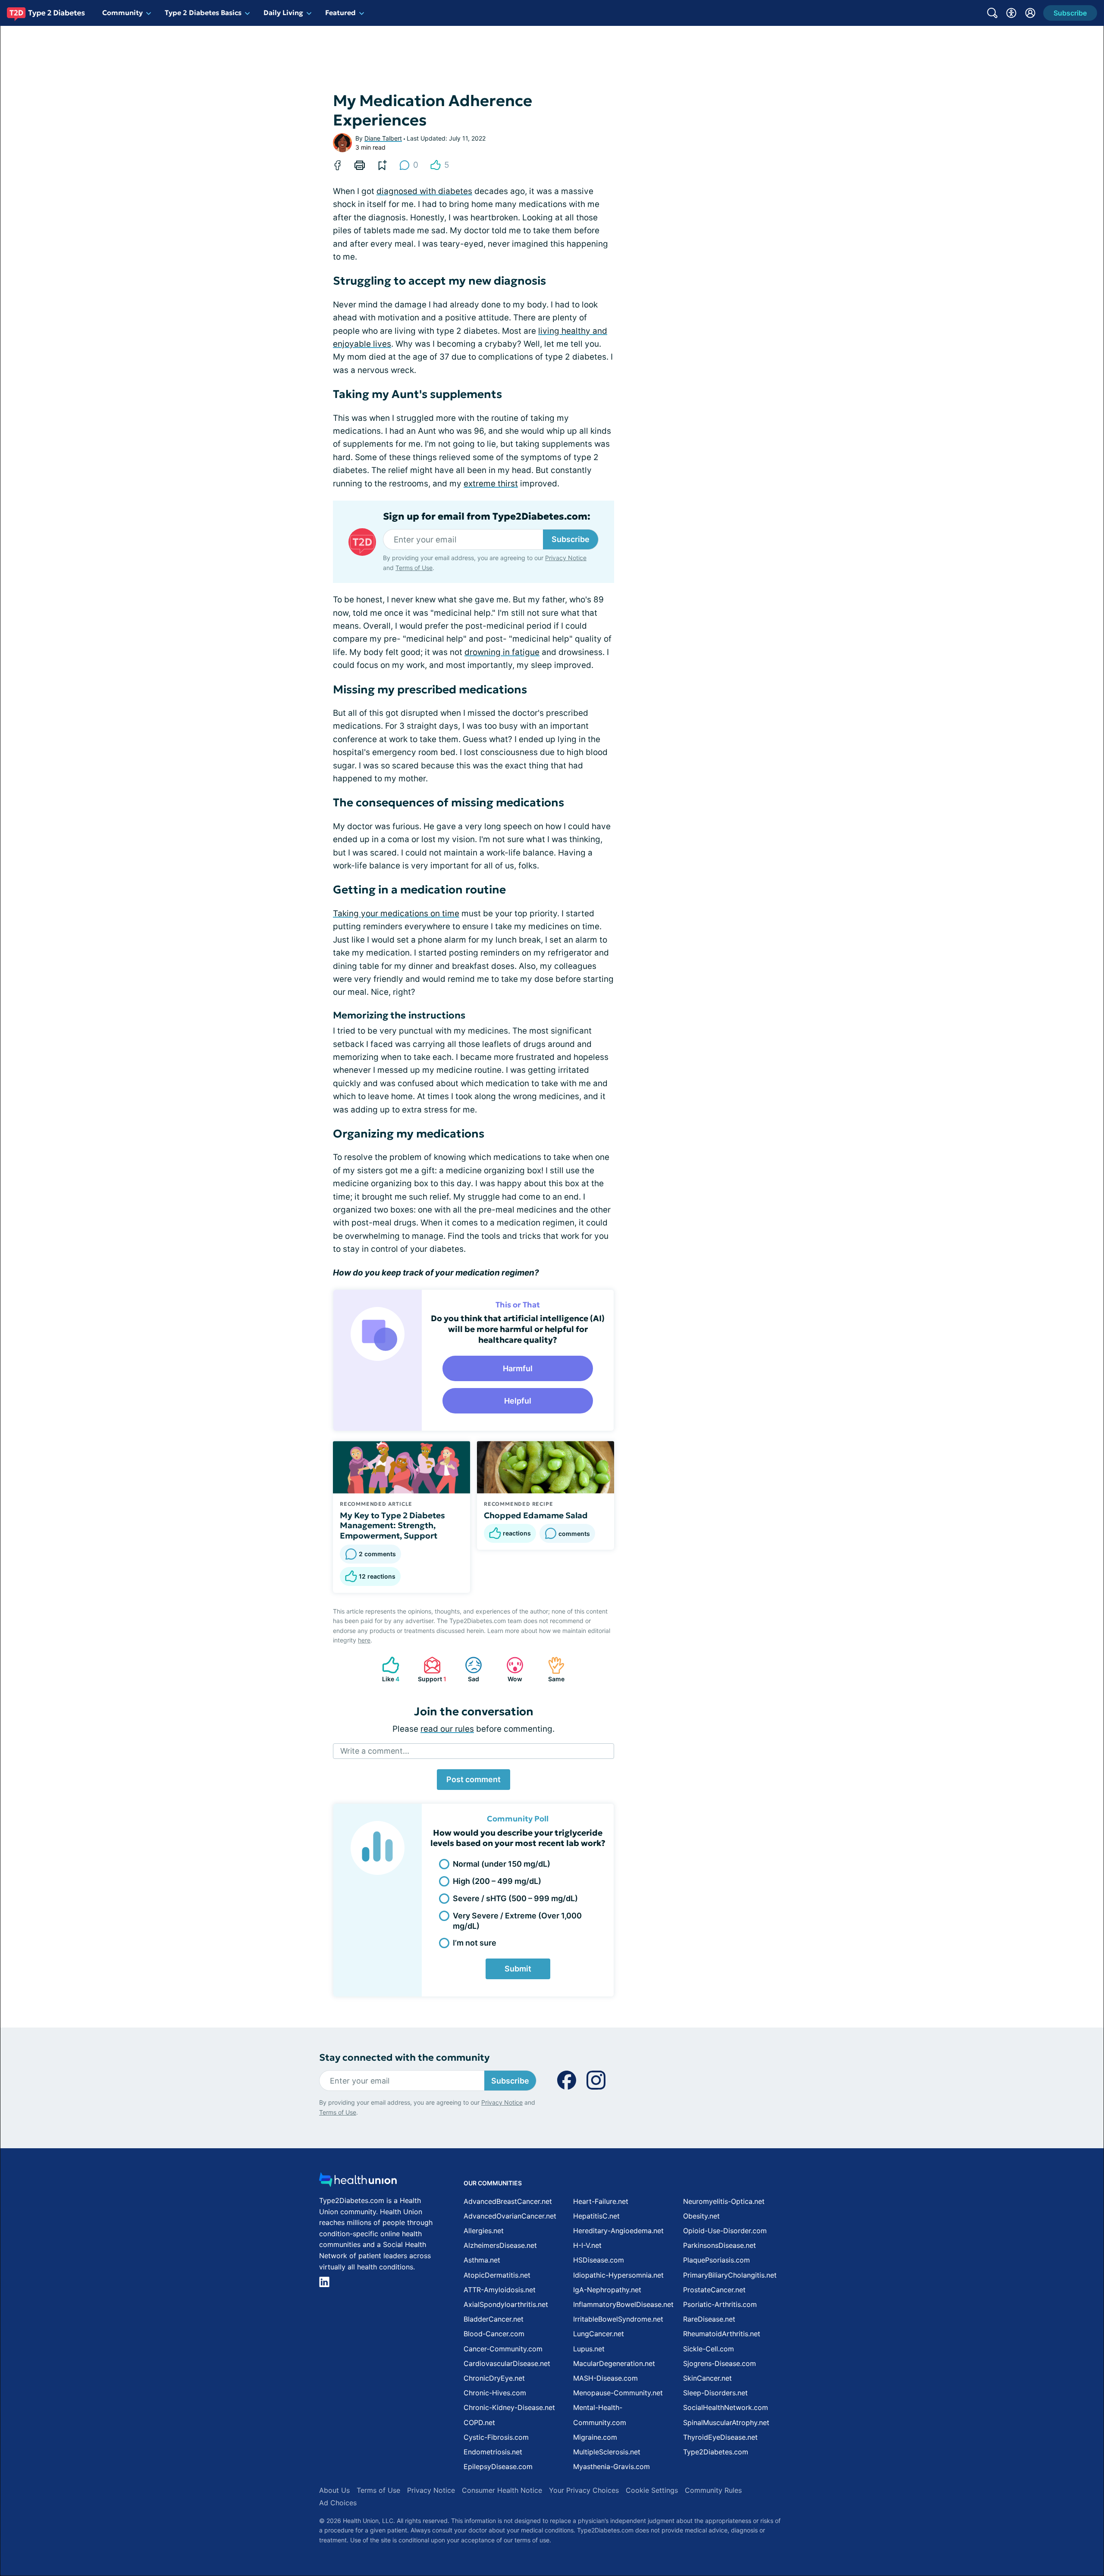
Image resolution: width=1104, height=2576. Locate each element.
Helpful (518, 1401)
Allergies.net (484, 2231)
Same (552, 1669)
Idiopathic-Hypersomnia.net (618, 2275)
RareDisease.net (709, 2319)
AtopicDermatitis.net (497, 2275)
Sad (468, 1669)
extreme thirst (491, 484)
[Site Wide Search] (992, 13)
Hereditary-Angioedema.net (618, 2231)
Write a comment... (375, 1751)
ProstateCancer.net (714, 2290)
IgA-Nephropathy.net (607, 2290)
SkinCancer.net (707, 2378)
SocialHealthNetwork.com (726, 2407)
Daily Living (283, 13)
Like (386, 1669)
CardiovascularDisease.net (507, 2363)
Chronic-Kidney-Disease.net (509, 2407)
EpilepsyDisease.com (498, 2466)
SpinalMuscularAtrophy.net (726, 2422)
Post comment (474, 1779)
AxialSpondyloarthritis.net (506, 2304)
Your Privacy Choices (584, 2490)
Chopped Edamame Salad (536, 1515)
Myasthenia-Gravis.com (612, 2466)
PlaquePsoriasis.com (717, 2260)
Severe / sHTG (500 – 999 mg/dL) (515, 1898)
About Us (334, 2490)
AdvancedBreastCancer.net (508, 2201)
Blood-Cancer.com (494, 2334)
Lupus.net (589, 2349)
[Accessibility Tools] (1011, 13)
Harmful (518, 1368)
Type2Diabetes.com (716, 2452)
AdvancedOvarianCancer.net (510, 2216)
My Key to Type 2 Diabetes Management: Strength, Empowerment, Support (392, 1526)
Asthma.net (482, 2260)
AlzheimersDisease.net (500, 2245)
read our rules (447, 1729)
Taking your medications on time (396, 914)
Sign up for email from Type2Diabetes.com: (487, 517)
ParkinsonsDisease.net (720, 2245)
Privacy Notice (566, 558)
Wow (510, 1669)
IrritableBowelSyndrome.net (618, 2319)
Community (122, 13)
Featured (340, 13)
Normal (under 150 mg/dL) (502, 1864)
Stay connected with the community (404, 2057)
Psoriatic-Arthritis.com (720, 2304)
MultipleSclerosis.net (607, 2452)
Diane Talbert (383, 138)
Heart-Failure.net (601, 2201)
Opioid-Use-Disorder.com (725, 2231)
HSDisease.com (599, 2260)
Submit (518, 1969)
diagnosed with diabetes (424, 191)
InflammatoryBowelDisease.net (623, 2304)
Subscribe (571, 539)
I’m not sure (475, 1943)
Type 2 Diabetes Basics (203, 13)
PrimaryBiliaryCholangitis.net (730, 2275)
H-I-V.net (587, 2245)
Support (431, 1669)
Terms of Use (414, 568)
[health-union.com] (358, 2182)
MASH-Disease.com (605, 2378)
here (364, 1640)
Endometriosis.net (493, 2452)
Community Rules (713, 2490)
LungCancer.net (599, 2334)
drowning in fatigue (502, 652)
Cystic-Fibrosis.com (496, 2437)
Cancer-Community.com (503, 2349)
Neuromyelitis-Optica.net (724, 2201)
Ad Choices (338, 2503)
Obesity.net (701, 2216)
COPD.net (479, 2422)
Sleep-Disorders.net (715, 2393)
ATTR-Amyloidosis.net (500, 2290)
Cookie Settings (652, 2490)
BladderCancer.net (494, 2319)
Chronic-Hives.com (495, 2393)
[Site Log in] (1030, 13)
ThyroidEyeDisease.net (720, 2437)
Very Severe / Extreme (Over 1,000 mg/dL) (517, 1921)
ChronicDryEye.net (494, 2378)
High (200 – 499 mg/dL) (497, 1881)
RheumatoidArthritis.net (722, 2334)
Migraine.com (595, 2437)
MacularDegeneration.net (614, 2363)
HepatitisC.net (596, 2216)
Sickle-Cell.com (709, 2349)
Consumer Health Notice (502, 2490)
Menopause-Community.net (618, 2393)
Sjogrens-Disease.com (720, 2363)
